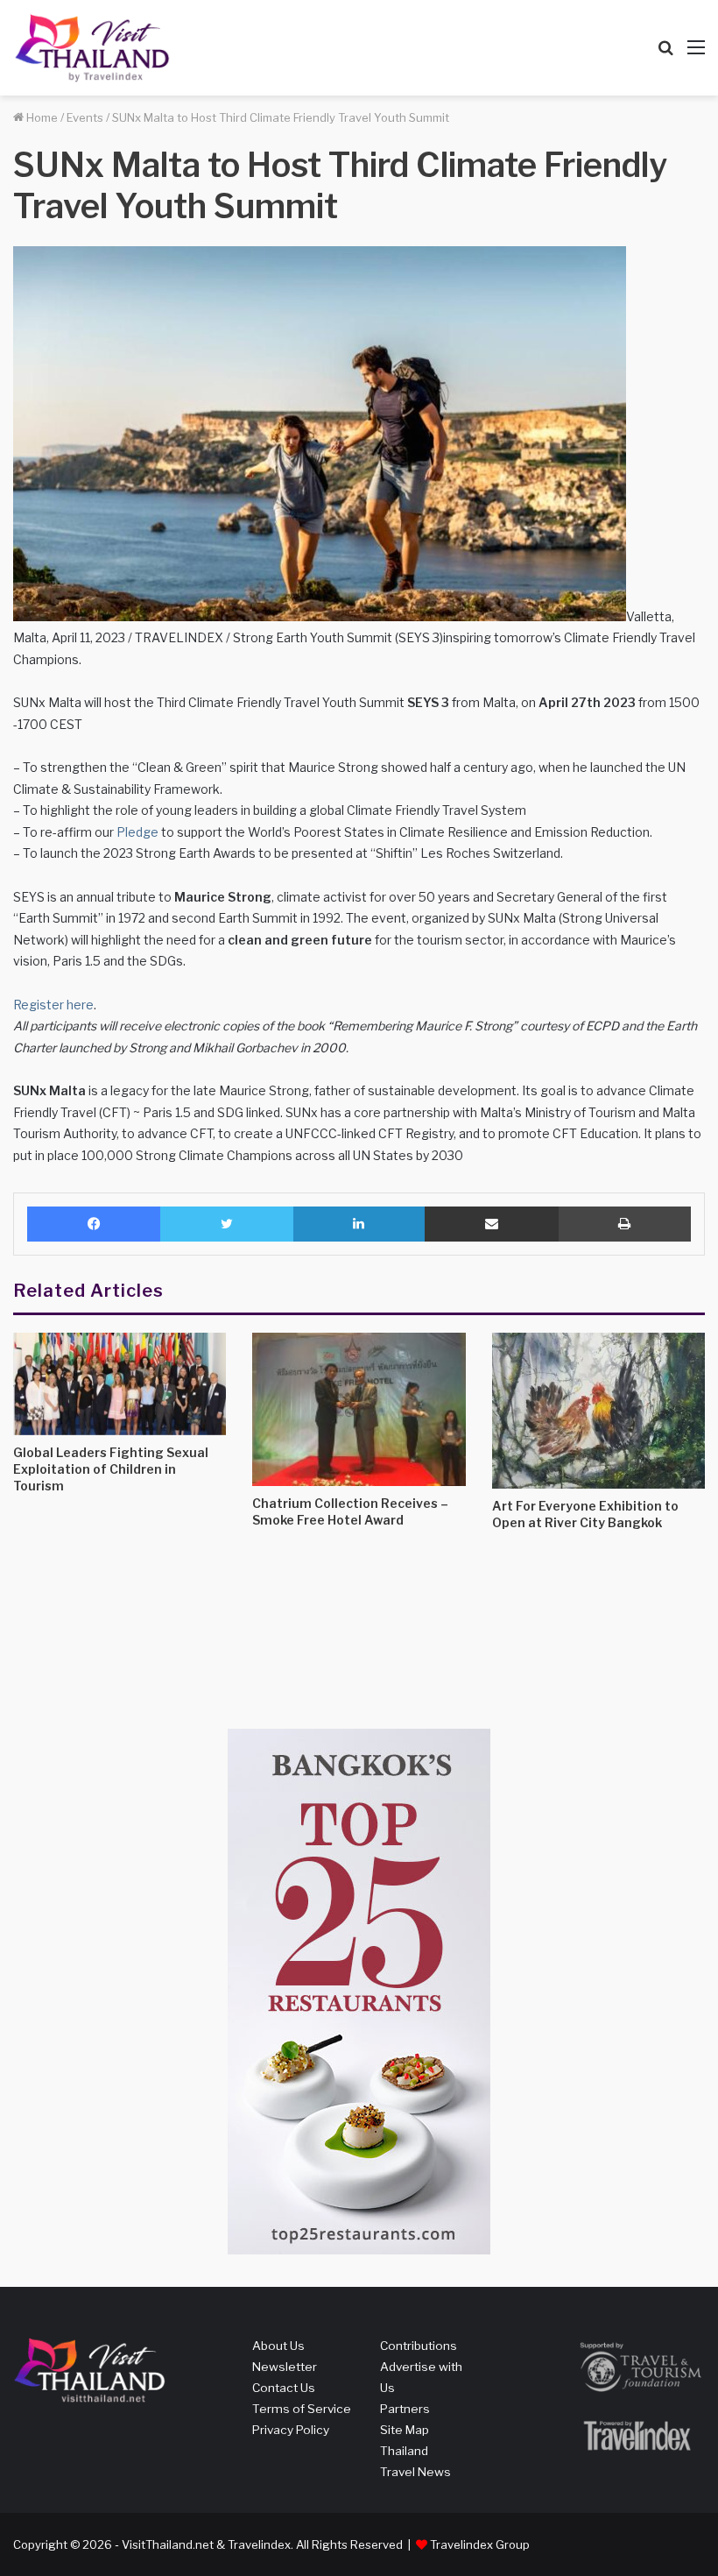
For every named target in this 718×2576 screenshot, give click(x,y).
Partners (405, 2409)
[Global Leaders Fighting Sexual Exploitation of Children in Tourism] (120, 1384)
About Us (278, 2346)
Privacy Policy (291, 2430)
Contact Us (284, 2388)
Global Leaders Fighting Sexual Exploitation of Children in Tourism (111, 1469)
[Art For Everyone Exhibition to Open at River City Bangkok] (598, 1411)
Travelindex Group (480, 2544)
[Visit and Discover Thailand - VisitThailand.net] (92, 48)
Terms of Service (302, 2409)
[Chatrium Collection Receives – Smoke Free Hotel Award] (359, 1409)
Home (41, 117)
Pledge (137, 832)
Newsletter (285, 2367)
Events (85, 117)
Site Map (405, 2430)
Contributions (419, 2346)
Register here (53, 1005)
